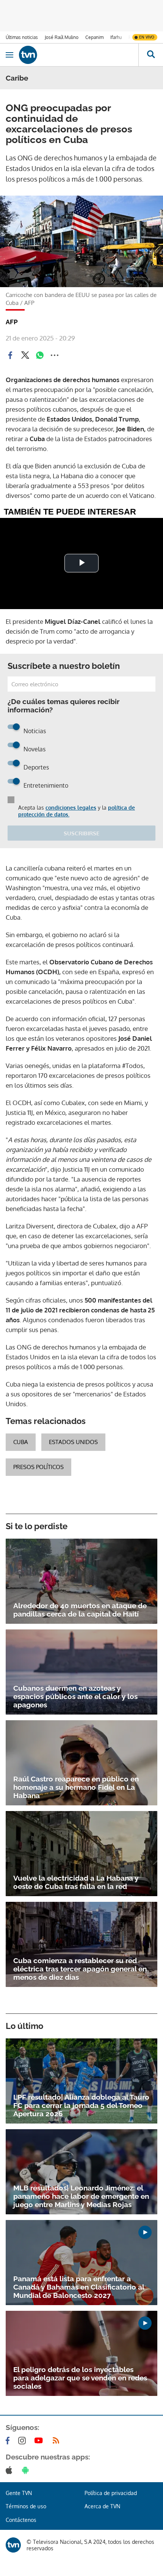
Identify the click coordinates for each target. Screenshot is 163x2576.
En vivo (147, 37)
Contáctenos (21, 2520)
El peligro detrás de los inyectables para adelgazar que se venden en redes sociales (80, 2378)
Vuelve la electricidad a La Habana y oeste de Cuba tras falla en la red (76, 1882)
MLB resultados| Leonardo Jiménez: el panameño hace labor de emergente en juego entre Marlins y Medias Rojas (81, 2196)
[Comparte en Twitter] (25, 355)
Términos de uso (26, 2506)
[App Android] (27, 2470)
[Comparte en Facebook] (10, 355)
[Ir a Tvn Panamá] (79, 55)
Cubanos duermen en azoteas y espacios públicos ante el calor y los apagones (75, 1696)
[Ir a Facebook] (9, 2441)
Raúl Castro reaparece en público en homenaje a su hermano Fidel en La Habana (76, 1787)
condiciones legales (71, 808)
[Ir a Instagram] (24, 2441)
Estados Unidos (73, 1442)
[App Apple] (10, 2470)
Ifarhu (116, 37)
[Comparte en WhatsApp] (40, 355)
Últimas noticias (22, 37)
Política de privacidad (111, 2493)
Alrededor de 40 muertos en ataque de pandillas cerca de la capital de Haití (80, 1610)
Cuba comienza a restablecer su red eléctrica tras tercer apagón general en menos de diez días (80, 1969)
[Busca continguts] (151, 55)
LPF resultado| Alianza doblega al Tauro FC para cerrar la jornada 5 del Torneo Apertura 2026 (81, 2105)
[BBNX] (13, 2545)
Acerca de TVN (102, 2506)
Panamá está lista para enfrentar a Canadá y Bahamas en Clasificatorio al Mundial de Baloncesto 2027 (79, 2287)
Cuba (21, 1442)
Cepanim (94, 37)
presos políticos (38, 1467)
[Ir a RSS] (58, 2441)
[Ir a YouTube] (40, 2441)
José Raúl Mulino (62, 37)
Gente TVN (19, 2493)
